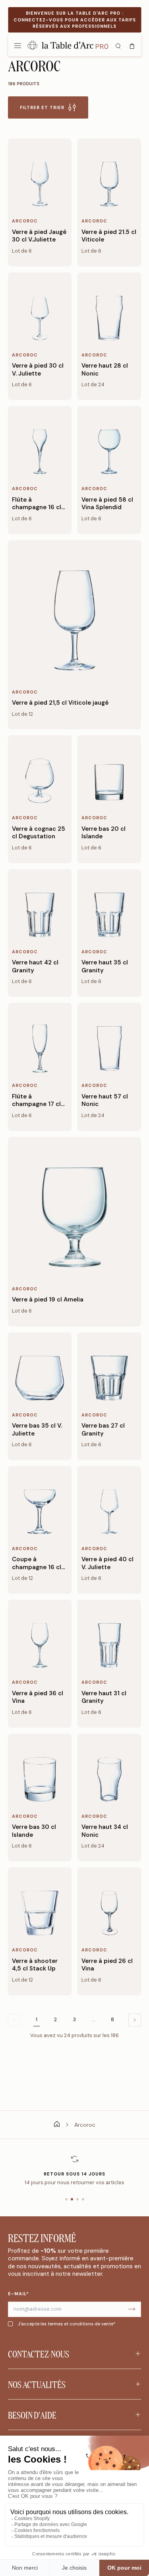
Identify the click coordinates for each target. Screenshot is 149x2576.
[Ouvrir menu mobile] (17, 45)
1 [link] (37, 2020)
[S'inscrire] (132, 2309)
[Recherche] (118, 45)
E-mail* (18, 2294)
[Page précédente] (135, 2020)
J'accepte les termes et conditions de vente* (67, 2324)
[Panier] (132, 45)
